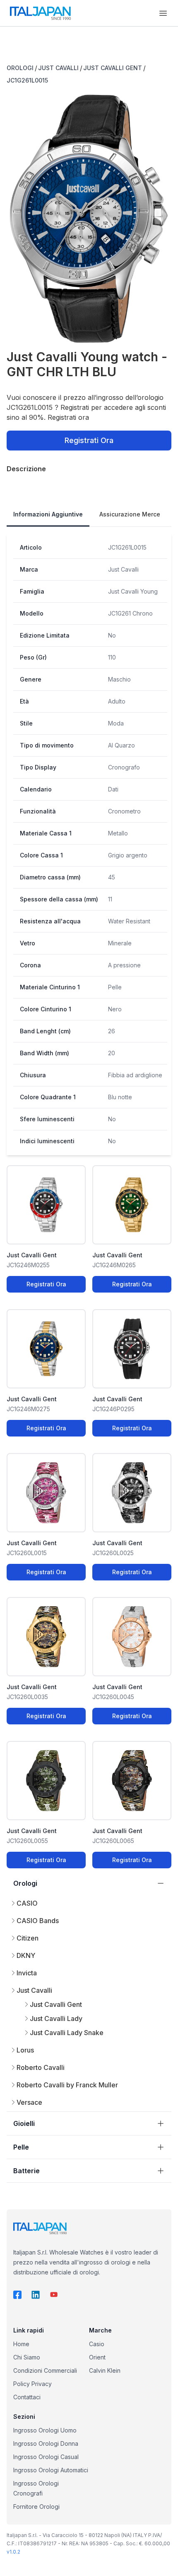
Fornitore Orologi (36, 2507)
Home (21, 2344)
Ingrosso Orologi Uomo (45, 2430)
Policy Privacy (32, 2384)
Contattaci (27, 2397)
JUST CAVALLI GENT (113, 68)
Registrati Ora (89, 440)
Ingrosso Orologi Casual (46, 2457)
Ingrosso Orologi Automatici (51, 2470)
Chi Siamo (27, 2357)
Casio (97, 2344)
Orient (97, 2357)
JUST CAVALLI (58, 68)
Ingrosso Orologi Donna (46, 2443)
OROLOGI (20, 68)
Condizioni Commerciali (45, 2370)
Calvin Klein (105, 2370)
